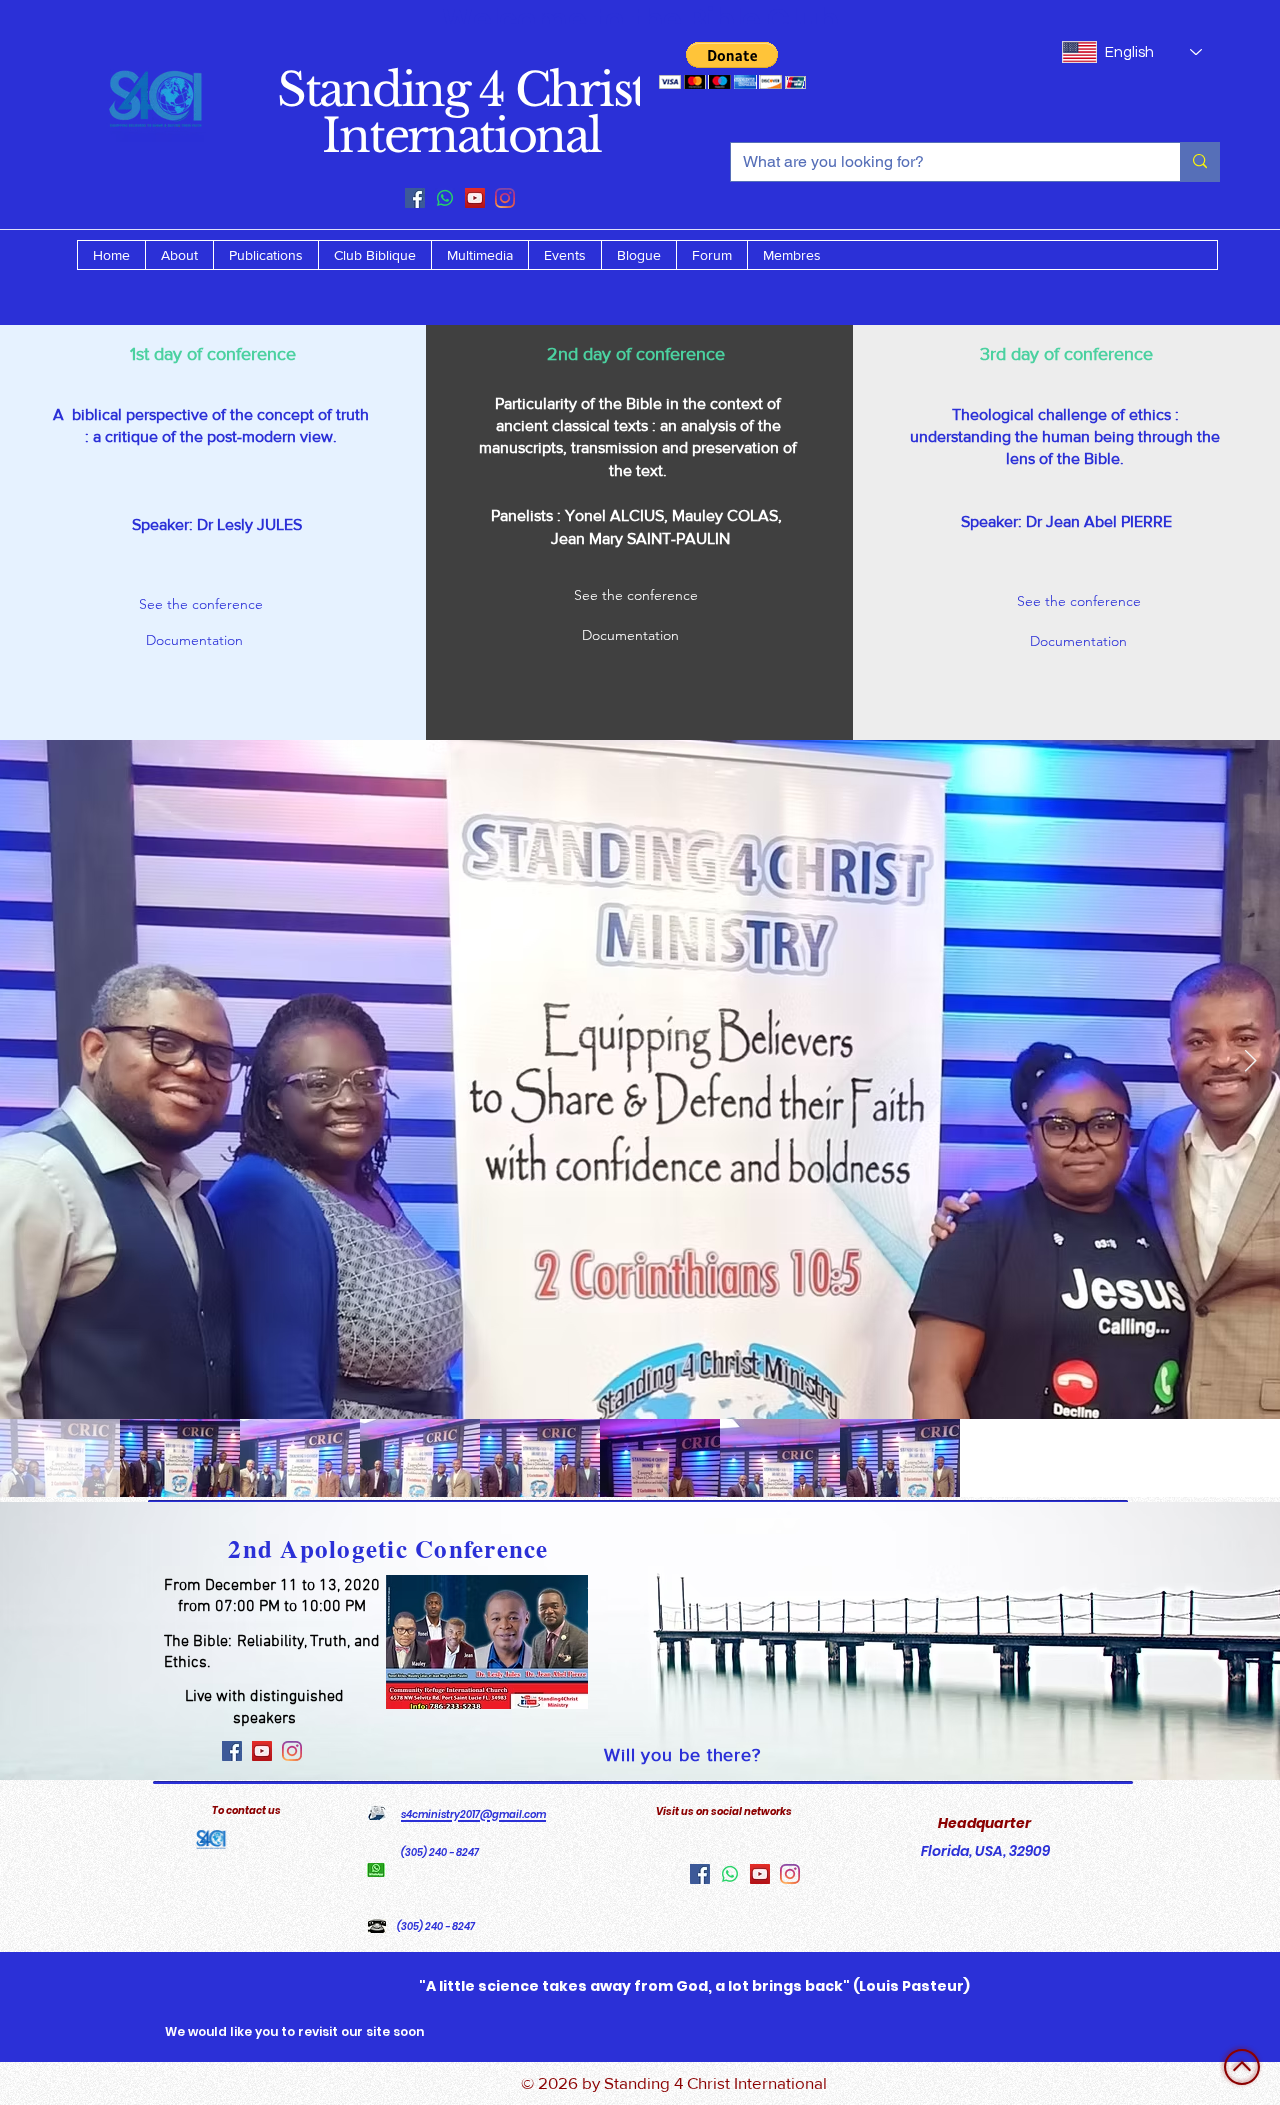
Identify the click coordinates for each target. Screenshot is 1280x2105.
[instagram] (505, 198)
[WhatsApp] (445, 198)
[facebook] (415, 198)
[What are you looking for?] (1199, 162)
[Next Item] (1250, 1062)
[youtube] (475, 198)
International (461, 135)
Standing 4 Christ (461, 89)
